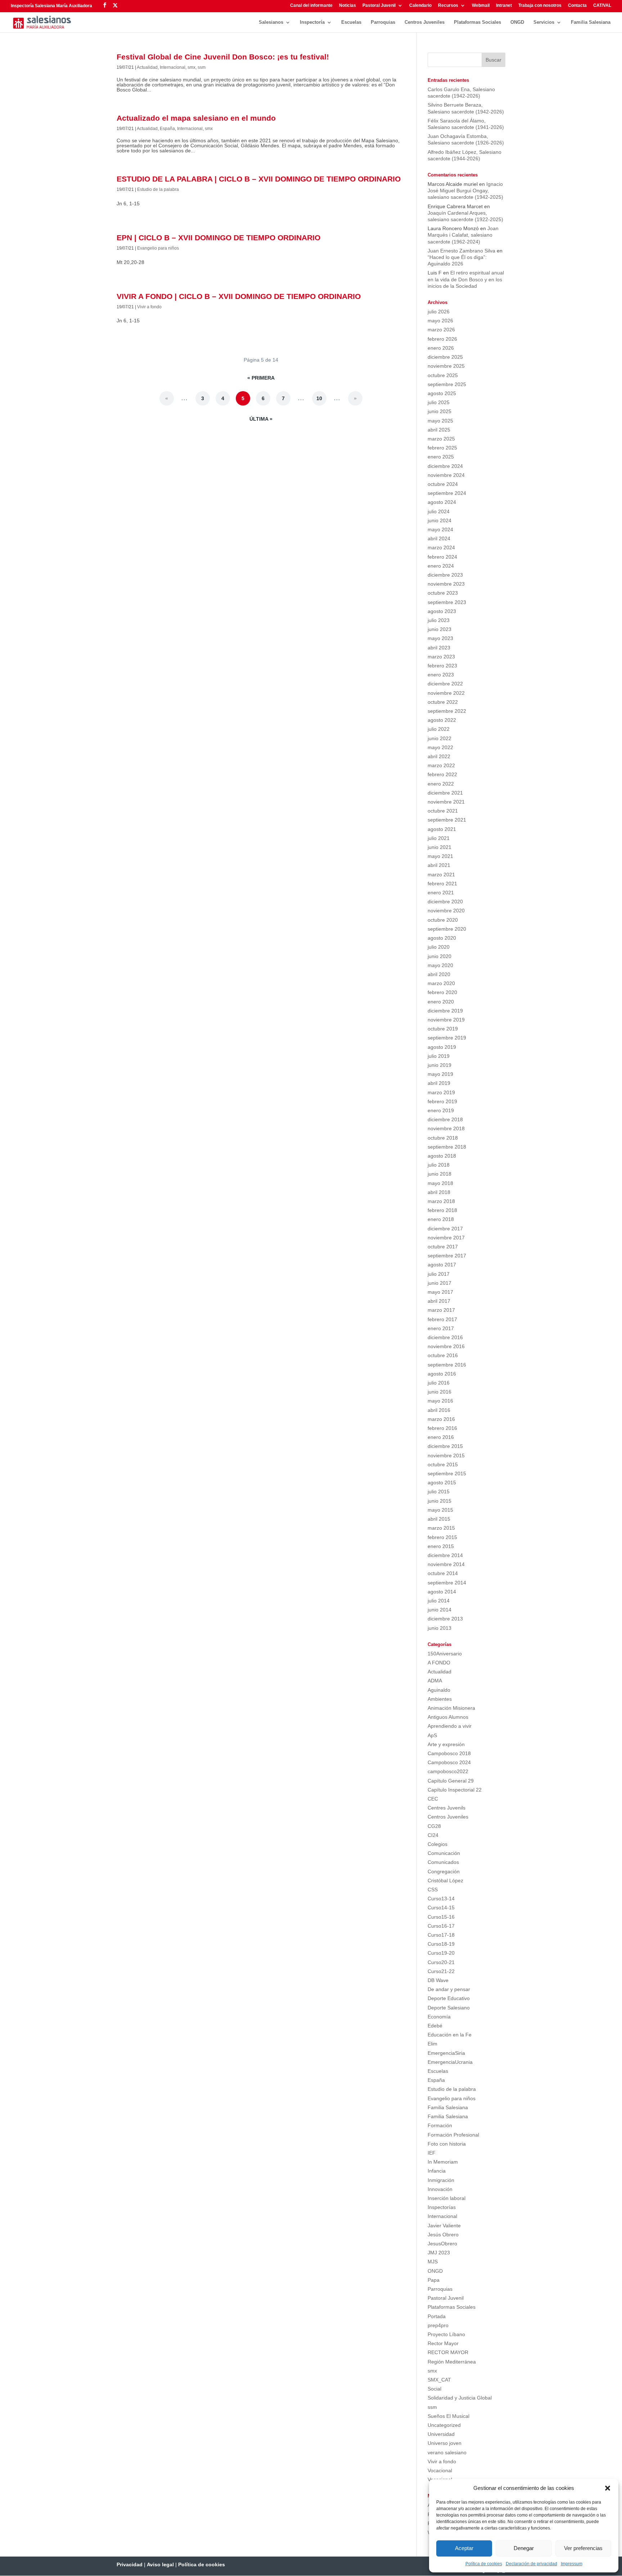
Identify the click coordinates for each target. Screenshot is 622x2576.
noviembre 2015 (446, 1455)
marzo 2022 (441, 765)
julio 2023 (439, 620)
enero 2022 (441, 784)
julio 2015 (439, 1492)
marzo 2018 (441, 1201)
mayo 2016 (440, 1401)
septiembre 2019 (447, 1038)
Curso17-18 (441, 1935)
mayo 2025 (440, 421)
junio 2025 (440, 411)
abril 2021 (439, 865)
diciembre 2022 (445, 684)
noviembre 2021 (446, 802)
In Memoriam (443, 2162)
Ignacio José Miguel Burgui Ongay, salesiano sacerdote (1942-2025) (465, 191)
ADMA (435, 1681)
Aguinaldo (439, 1690)
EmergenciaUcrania (450, 2062)
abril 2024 (439, 538)
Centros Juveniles (425, 22)
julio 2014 (439, 1601)
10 (319, 398)
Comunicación (444, 1853)
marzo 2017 (441, 1310)
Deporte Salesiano (449, 2008)
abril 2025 (439, 430)
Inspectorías (442, 2207)
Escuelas (351, 22)
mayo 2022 (440, 747)
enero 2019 (441, 1110)
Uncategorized (444, 2425)
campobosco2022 (448, 1771)
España (167, 129)
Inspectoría (312, 22)
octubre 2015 (443, 1464)
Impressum (572, 2564)
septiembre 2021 (447, 820)
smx (191, 67)
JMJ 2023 (439, 2253)
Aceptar (464, 2548)
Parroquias (383, 22)
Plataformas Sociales (477, 22)
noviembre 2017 (446, 1238)
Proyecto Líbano (446, 2334)
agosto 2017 (442, 1265)
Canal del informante (311, 6)
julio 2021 (439, 838)
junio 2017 (440, 1283)
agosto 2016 (442, 1374)
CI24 (433, 1835)
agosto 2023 (442, 611)
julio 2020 (439, 947)
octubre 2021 (443, 811)
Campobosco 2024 (449, 1762)
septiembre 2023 (447, 602)
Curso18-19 (441, 1944)
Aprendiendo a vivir (450, 1726)
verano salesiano (447, 2452)
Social (434, 2389)
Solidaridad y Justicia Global (460, 2398)
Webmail (481, 6)
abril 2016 (439, 1410)
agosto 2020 (442, 938)
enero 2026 (441, 348)
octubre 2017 (443, 1247)
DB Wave (438, 1980)
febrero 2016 (442, 1428)
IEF (432, 2153)
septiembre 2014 (447, 1583)
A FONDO (439, 1663)
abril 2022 (439, 756)
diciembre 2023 (445, 575)
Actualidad (147, 67)
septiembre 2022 (447, 711)
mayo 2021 (440, 856)
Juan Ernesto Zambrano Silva (461, 251)
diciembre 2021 (445, 793)
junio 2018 (440, 1174)
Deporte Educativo (449, 1998)
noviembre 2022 (446, 693)
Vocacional (440, 2470)
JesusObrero (442, 2244)
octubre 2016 (443, 1355)
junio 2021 (440, 847)
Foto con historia (447, 2144)
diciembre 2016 (445, 1337)
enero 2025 (441, 457)
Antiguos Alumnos (448, 1717)
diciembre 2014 (445, 1555)
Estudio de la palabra (158, 189)
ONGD (517, 22)
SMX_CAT (439, 2380)
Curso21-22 (441, 1971)
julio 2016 (439, 1383)
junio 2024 (440, 520)
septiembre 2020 (447, 929)
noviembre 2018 (446, 1128)
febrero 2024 (442, 557)
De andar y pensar (449, 1989)
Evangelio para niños (158, 248)
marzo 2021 (441, 875)
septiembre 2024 (447, 493)
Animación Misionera (451, 1708)
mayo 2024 (440, 529)
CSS (433, 1889)
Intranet (504, 6)
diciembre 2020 (445, 902)
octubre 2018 (443, 1138)
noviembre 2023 (446, 584)
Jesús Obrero (443, 2235)
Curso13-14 (441, 1899)
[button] (608, 2488)
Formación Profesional (453, 2135)
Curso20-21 (441, 1962)
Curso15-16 (441, 1917)
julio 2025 (439, 402)
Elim (432, 2044)
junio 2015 (440, 1501)
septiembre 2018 (447, 1147)
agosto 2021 (442, 829)
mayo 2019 (440, 1074)
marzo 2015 (441, 1528)
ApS (432, 1735)
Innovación (440, 2189)
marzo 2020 (441, 983)
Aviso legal (160, 2564)
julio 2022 (439, 729)
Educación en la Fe (450, 2035)
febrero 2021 (442, 884)
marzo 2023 (441, 657)
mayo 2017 (440, 1292)
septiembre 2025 (447, 384)
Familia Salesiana (591, 22)
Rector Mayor (443, 2343)
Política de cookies (484, 2564)
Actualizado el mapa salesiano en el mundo (196, 118)
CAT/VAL (602, 6)
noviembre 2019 (446, 1020)
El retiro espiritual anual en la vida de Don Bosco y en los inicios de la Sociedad (466, 279)
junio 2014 (440, 1610)
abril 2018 (439, 1192)
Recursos (448, 6)
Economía (439, 2017)
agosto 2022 (442, 720)
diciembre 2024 (445, 466)
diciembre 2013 (445, 1619)
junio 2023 (440, 629)
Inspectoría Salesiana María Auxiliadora (51, 6)
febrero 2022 (442, 774)
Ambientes (440, 1699)
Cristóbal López (445, 1880)
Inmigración (441, 2180)
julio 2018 (439, 1165)
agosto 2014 (442, 1592)
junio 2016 (440, 1392)
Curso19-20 (441, 1953)
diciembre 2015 (445, 1446)
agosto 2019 (442, 1047)
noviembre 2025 (446, 366)
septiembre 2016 (447, 1365)
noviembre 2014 (446, 1564)
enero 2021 (441, 893)
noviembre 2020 (446, 911)
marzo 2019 (441, 1092)
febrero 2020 (442, 992)
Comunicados (443, 1862)
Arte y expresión (446, 1744)
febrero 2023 (442, 666)
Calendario (420, 6)
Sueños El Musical (449, 2416)
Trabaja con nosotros (540, 6)
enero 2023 (441, 675)
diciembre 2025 (445, 357)
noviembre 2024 (446, 475)
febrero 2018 (442, 1210)
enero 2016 (441, 1437)
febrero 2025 (442, 448)
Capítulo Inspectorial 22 (455, 1790)
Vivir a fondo (149, 307)
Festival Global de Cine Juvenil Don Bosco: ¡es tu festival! (223, 57)
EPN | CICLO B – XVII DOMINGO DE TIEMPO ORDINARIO (218, 238)
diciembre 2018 (445, 1119)
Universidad (441, 2434)
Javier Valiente (444, 2226)
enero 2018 (441, 1219)
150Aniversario (445, 1654)
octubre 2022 (443, 702)
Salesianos (271, 22)
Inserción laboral (447, 2198)
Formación (440, 2125)
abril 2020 (439, 974)
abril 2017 (439, 1301)
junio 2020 (440, 956)
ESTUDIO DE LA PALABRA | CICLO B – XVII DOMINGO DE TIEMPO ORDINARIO (259, 179)
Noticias (348, 6)
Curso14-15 (441, 1908)
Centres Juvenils (447, 1808)
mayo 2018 (440, 1183)
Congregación (444, 1871)
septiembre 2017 (447, 1256)
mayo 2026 (440, 321)
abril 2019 (439, 1083)
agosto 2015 (442, 1482)
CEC (433, 1799)
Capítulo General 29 (451, 1781)
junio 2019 (440, 1065)
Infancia (437, 2171)
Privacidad (130, 2564)
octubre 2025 (443, 375)
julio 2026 (439, 312)
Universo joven (445, 2443)
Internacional (173, 67)
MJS (433, 2262)
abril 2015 (439, 1519)
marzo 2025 (441, 439)
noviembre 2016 (446, 1346)
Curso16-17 (441, 1926)
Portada (437, 2316)
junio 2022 (440, 738)
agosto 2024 (442, 502)
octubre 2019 (443, 1029)
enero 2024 (441, 566)
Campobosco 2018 (449, 1753)
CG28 (434, 1826)
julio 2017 (439, 1274)
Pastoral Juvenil (379, 6)
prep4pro (438, 2325)
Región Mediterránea (452, 2362)
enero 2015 (441, 1546)
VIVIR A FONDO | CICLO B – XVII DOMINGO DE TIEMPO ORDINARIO (239, 296)
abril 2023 (439, 648)
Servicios (544, 22)
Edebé (435, 2026)
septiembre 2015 (447, 1473)
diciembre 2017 (445, 1229)
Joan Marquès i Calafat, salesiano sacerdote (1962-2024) (463, 235)
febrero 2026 (442, 339)
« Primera (261, 378)
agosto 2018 (442, 1156)
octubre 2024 (443, 484)
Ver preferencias (583, 2548)
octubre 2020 (443, 920)
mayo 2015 (440, 1510)
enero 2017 (441, 1328)
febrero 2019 (442, 1101)
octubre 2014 (443, 1573)
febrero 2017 (442, 1319)
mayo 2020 (440, 965)
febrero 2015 (442, 1537)
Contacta (577, 6)
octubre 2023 (443, 593)
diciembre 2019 (445, 1011)
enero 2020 (441, 1002)
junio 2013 (440, 1628)
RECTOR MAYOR (448, 2352)
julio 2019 (439, 1056)
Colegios (438, 1844)
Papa (434, 2280)
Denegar (524, 2548)
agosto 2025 (442, 393)
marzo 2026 (441, 330)
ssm (202, 67)
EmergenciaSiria (446, 2053)
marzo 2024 (441, 547)
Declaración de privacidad (531, 2564)
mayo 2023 (440, 638)
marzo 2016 (441, 1419)
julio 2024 (439, 511)
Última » (261, 419)
